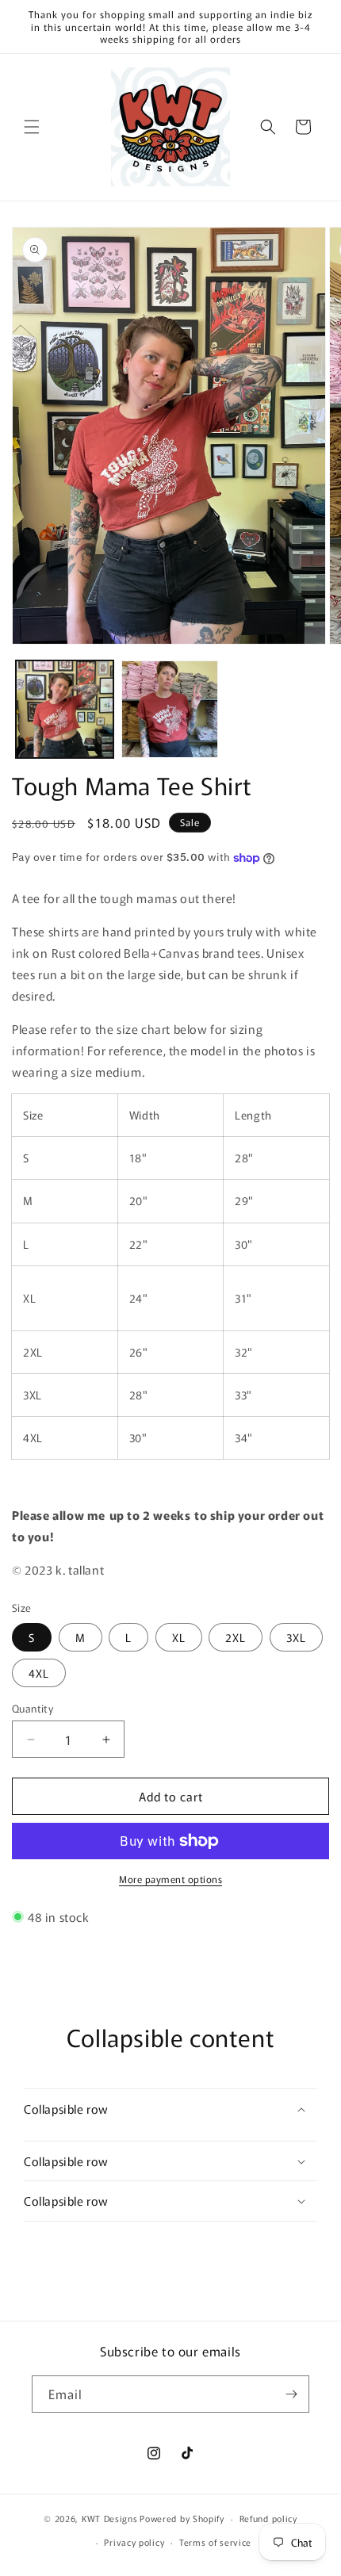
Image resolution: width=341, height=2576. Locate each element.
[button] (32, 127)
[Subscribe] (291, 2394)
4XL (39, 1673)
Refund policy (268, 2518)
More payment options (170, 1879)
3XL (296, 1637)
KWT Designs (110, 2518)
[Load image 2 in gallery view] (170, 709)
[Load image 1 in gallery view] (65, 709)
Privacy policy (134, 2542)
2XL (236, 1637)
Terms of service (215, 2542)
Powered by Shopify (182, 2518)
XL (179, 1637)
